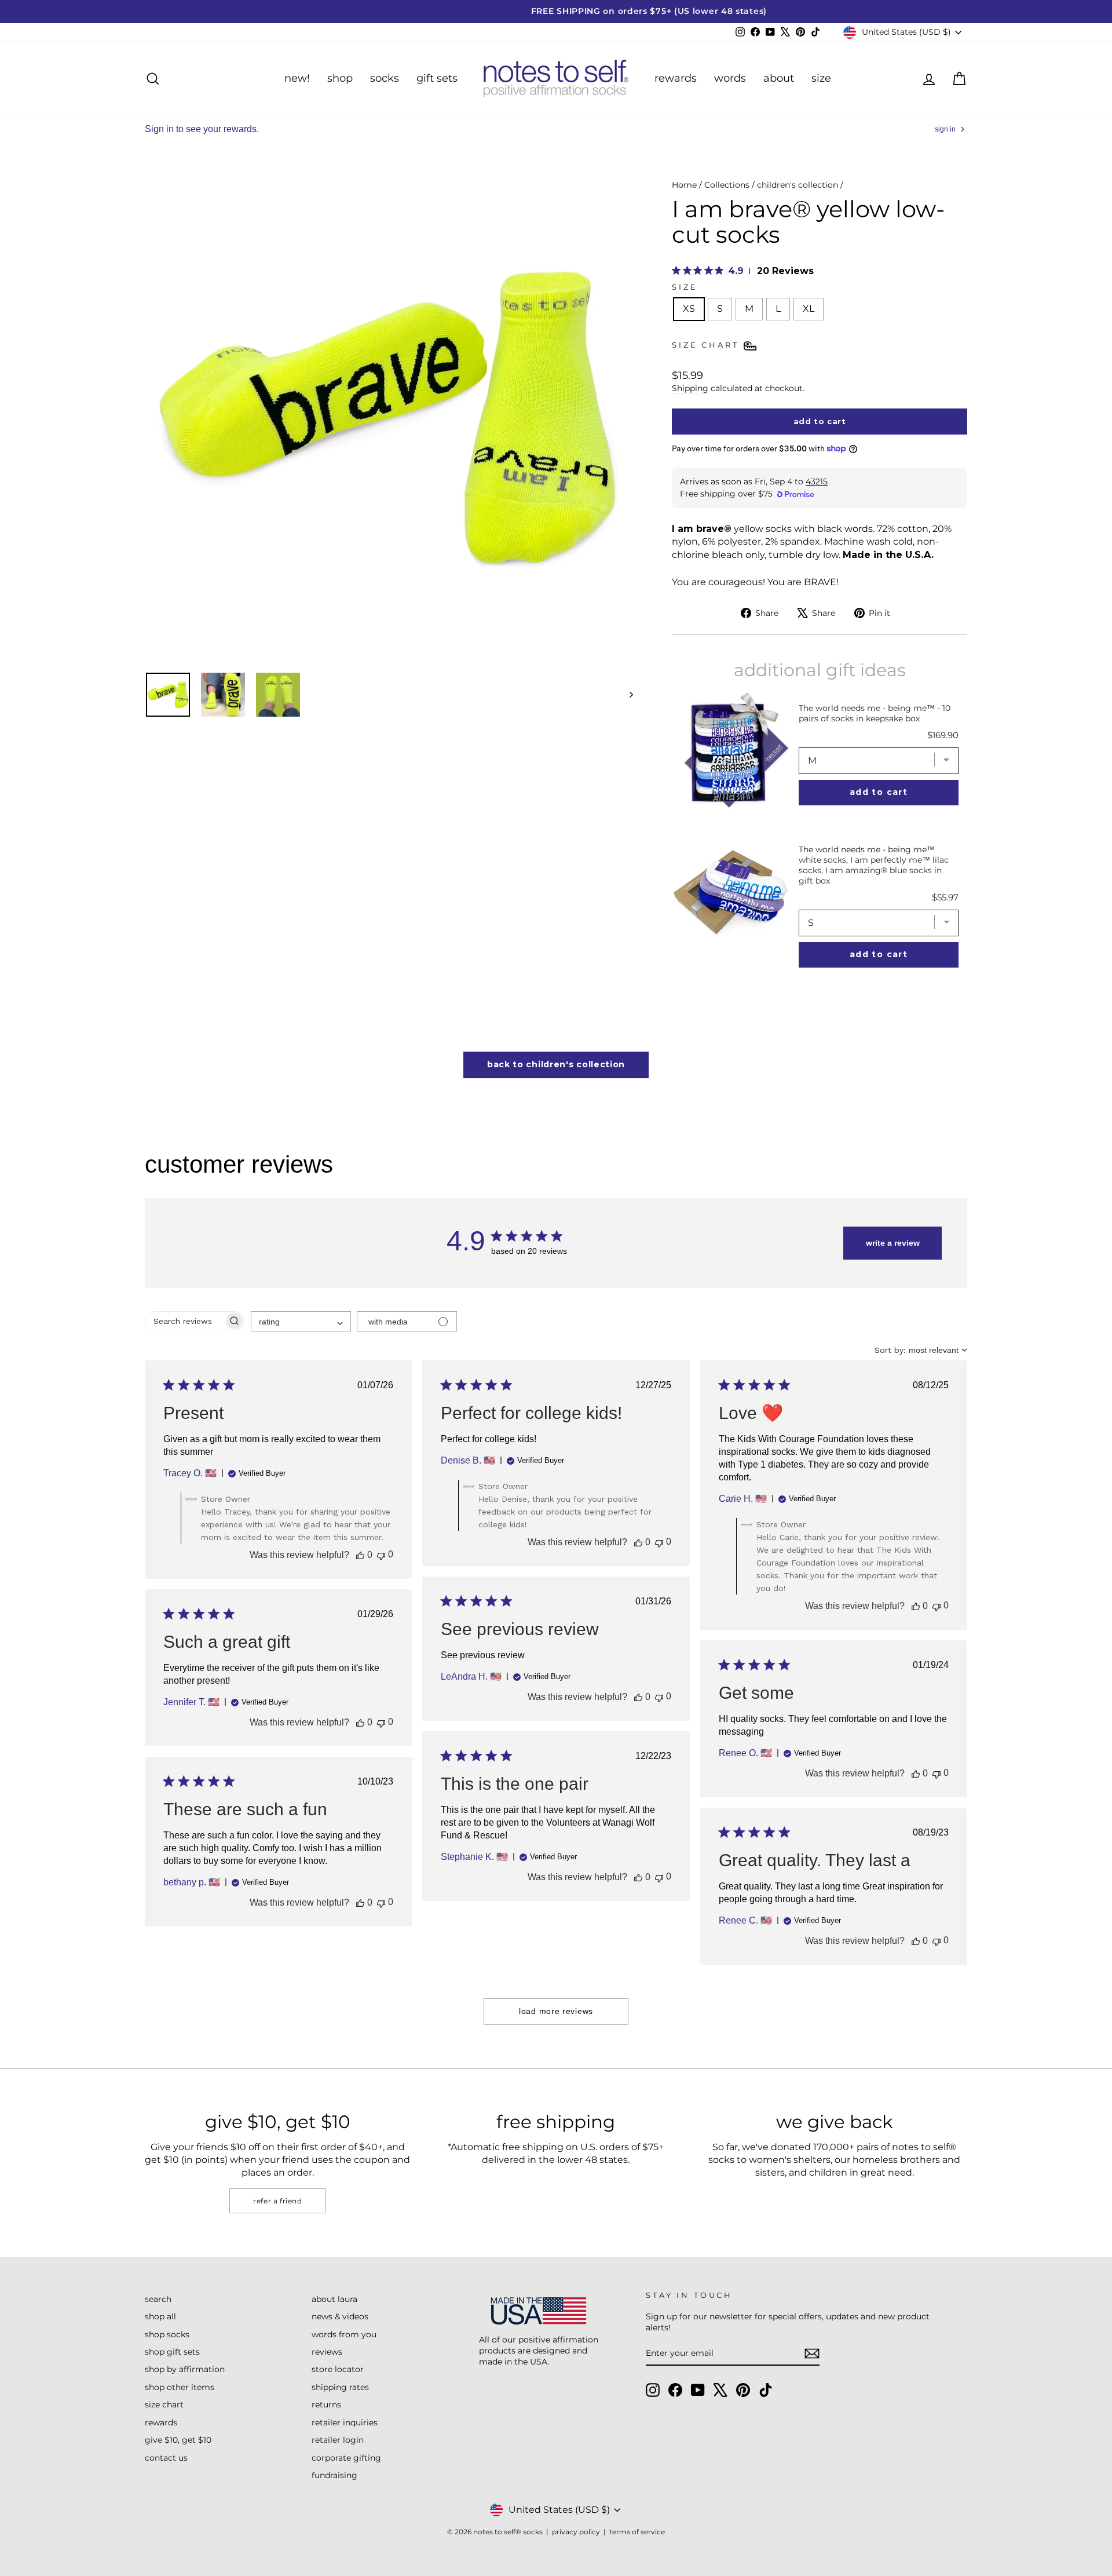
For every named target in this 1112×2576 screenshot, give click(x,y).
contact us (166, 2458)
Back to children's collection (556, 1064)
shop (340, 78)
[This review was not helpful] (381, 1555)
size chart (164, 2404)
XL (809, 309)
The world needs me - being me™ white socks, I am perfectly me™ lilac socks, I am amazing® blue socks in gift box (874, 865)
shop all (160, 2316)
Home (684, 185)
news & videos (340, 2316)
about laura (334, 2299)
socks (385, 78)
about (779, 78)
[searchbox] (184, 1321)
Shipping (690, 388)
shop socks (167, 2334)
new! (297, 78)
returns (326, 2404)
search (158, 2299)
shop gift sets (172, 2352)
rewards (676, 78)
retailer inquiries (345, 2422)
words (730, 78)
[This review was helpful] (360, 1555)
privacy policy (576, 2532)
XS (689, 309)
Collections (727, 185)
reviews (327, 2352)
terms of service (637, 2532)
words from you (344, 2334)
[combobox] (301, 1321)
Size (685, 287)
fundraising (334, 2475)
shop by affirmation (185, 2369)
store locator (338, 2369)
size (821, 78)
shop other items (180, 2387)
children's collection (798, 185)
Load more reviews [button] (556, 2011)
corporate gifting (346, 2458)
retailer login (338, 2440)
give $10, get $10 (178, 2440)
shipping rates (340, 2387)
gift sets (437, 78)
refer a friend (277, 2201)
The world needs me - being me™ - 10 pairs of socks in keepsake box (875, 713)
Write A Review (893, 1243)
